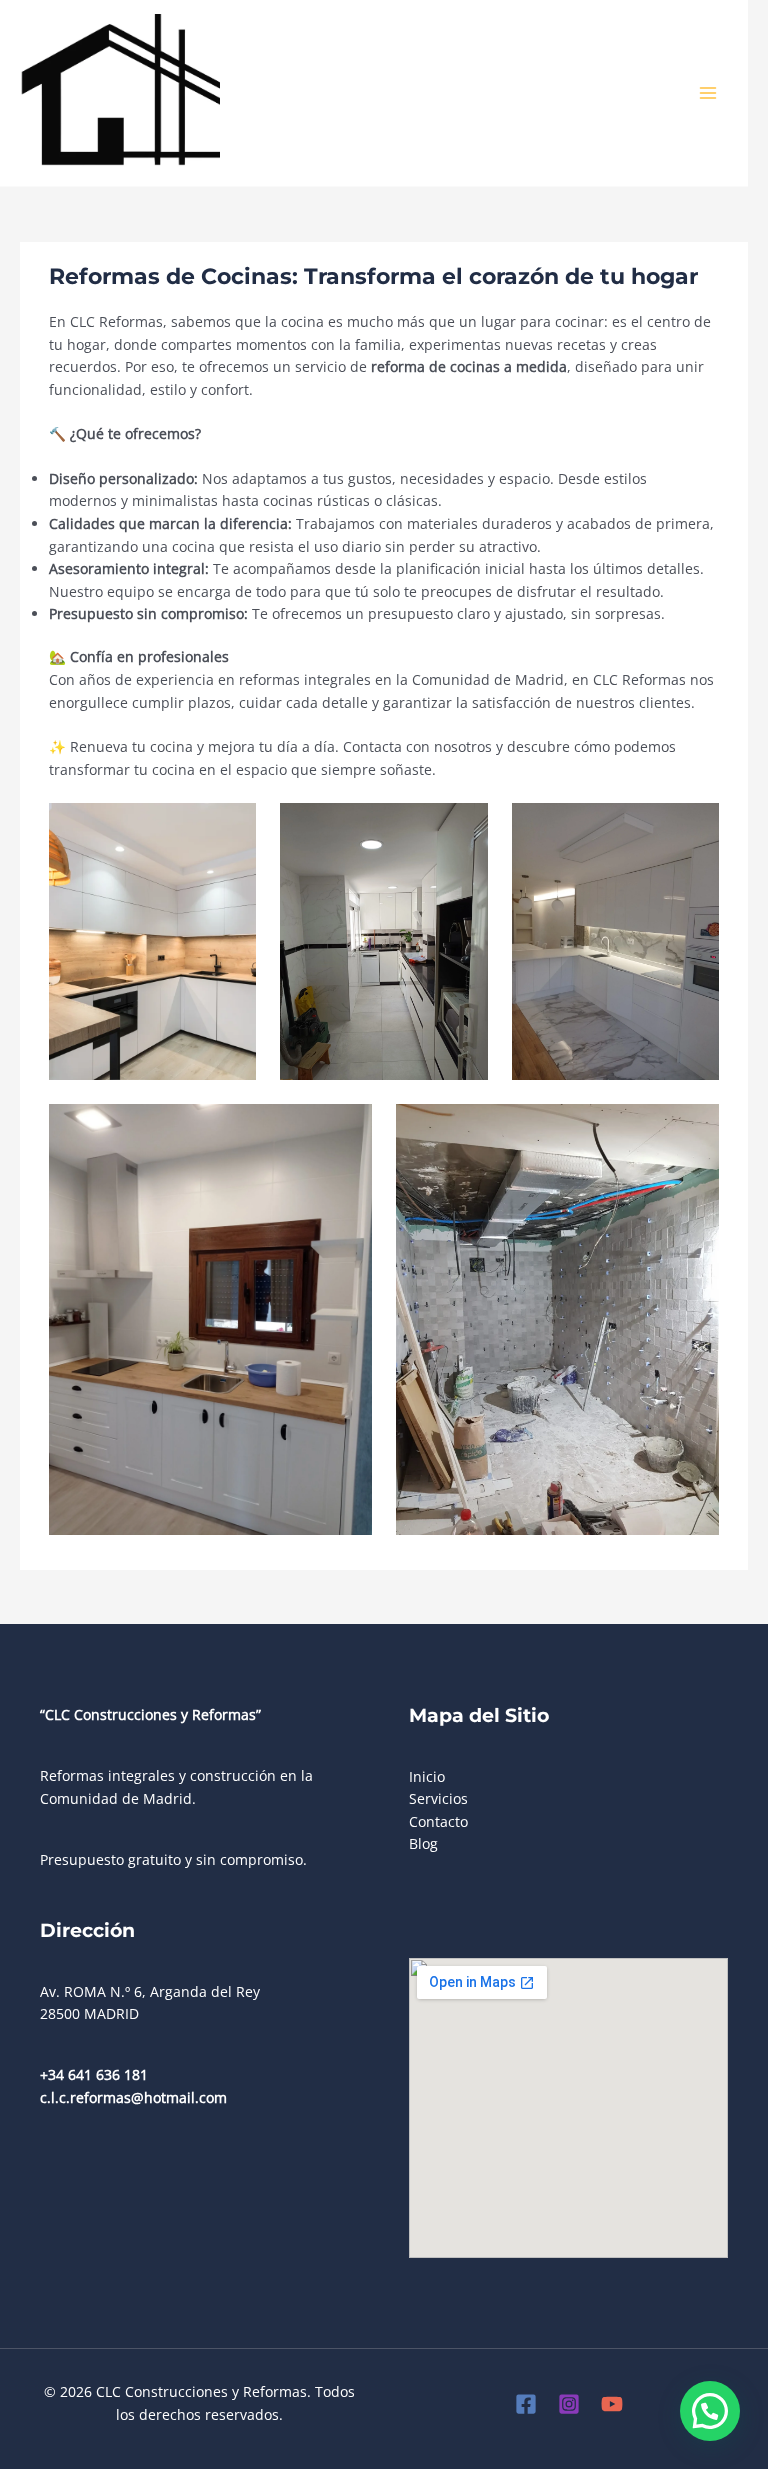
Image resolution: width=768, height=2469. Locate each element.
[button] (710, 2411)
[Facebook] (526, 2404)
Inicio (427, 1776)
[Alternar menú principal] (708, 93)
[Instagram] (569, 2404)
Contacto (438, 1821)
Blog (423, 1843)
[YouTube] (612, 2404)
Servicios (438, 1798)
